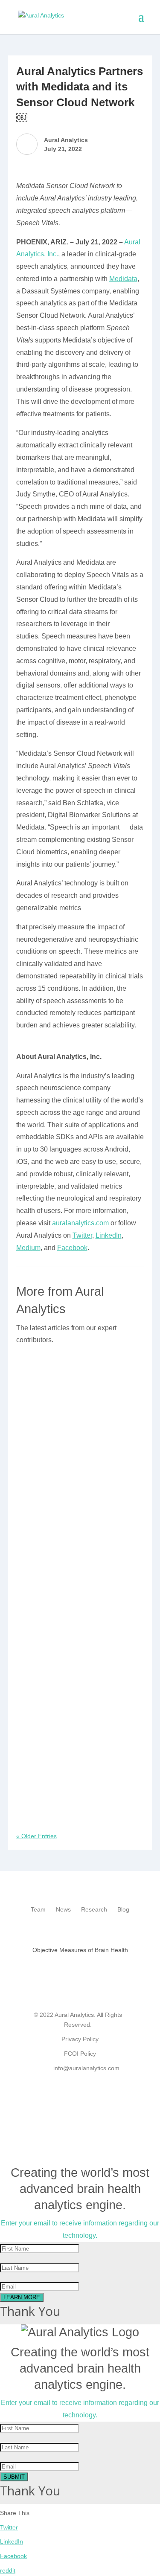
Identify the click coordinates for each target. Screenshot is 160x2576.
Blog (123, 1909)
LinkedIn (109, 1235)
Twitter (82, 1235)
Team (38, 1909)
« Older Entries (36, 1836)
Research (94, 1909)
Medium (28, 1248)
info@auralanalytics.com (86, 2068)
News (63, 1909)
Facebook (72, 1248)
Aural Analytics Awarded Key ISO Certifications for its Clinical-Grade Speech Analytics (76, 1790)
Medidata (123, 279)
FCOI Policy (80, 2054)
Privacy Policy (80, 2039)
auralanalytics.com (80, 1223)
